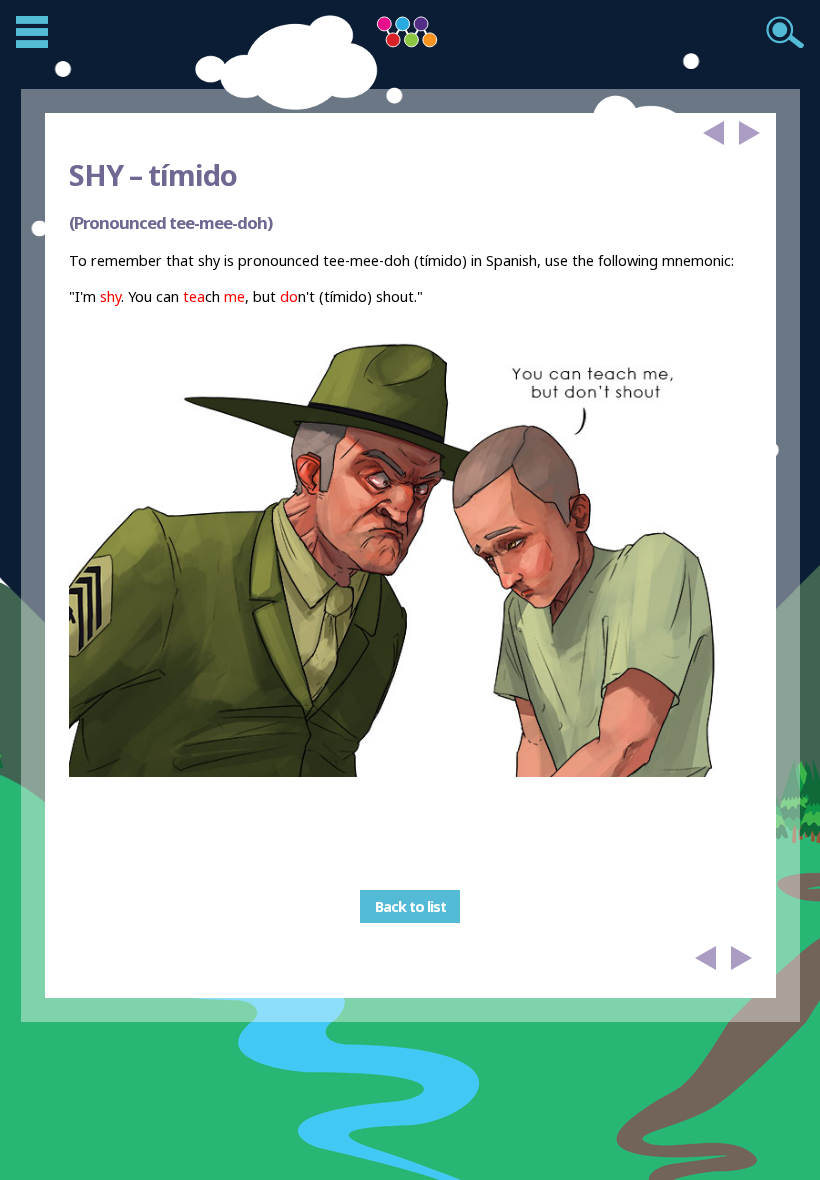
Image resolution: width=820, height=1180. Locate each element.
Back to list (410, 906)
